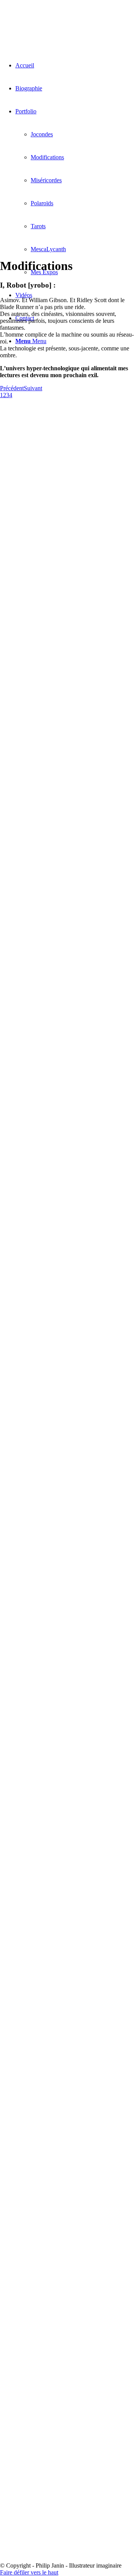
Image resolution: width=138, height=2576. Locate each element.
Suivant (33, 388)
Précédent (12, 388)
